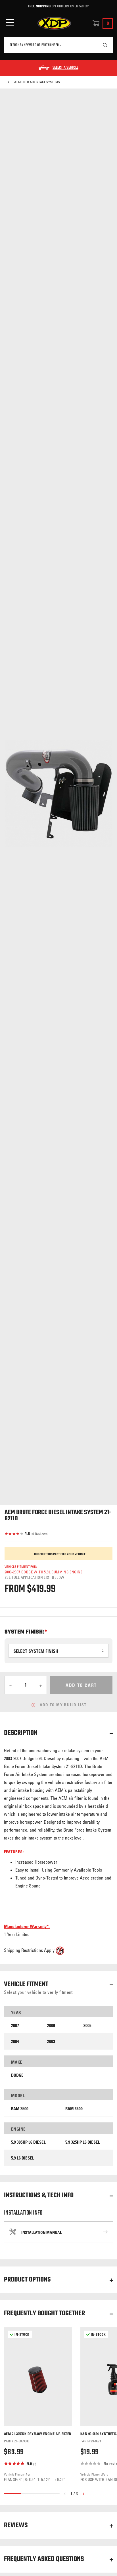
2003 (51, 2041)
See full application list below (34, 1577)
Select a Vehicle (65, 68)
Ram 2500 (20, 2109)
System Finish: (25, 1632)
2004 (15, 2041)
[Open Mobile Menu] (10, 23)
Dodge (17, 2075)
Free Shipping (39, 6)
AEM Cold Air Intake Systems (37, 82)
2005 (87, 2025)
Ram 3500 (74, 2109)
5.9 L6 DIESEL (23, 2158)
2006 (51, 2025)
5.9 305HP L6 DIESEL (28, 2142)
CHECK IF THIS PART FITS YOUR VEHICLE (60, 1554)
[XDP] (54, 23)
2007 (15, 2025)
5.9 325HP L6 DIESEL (83, 2142)
